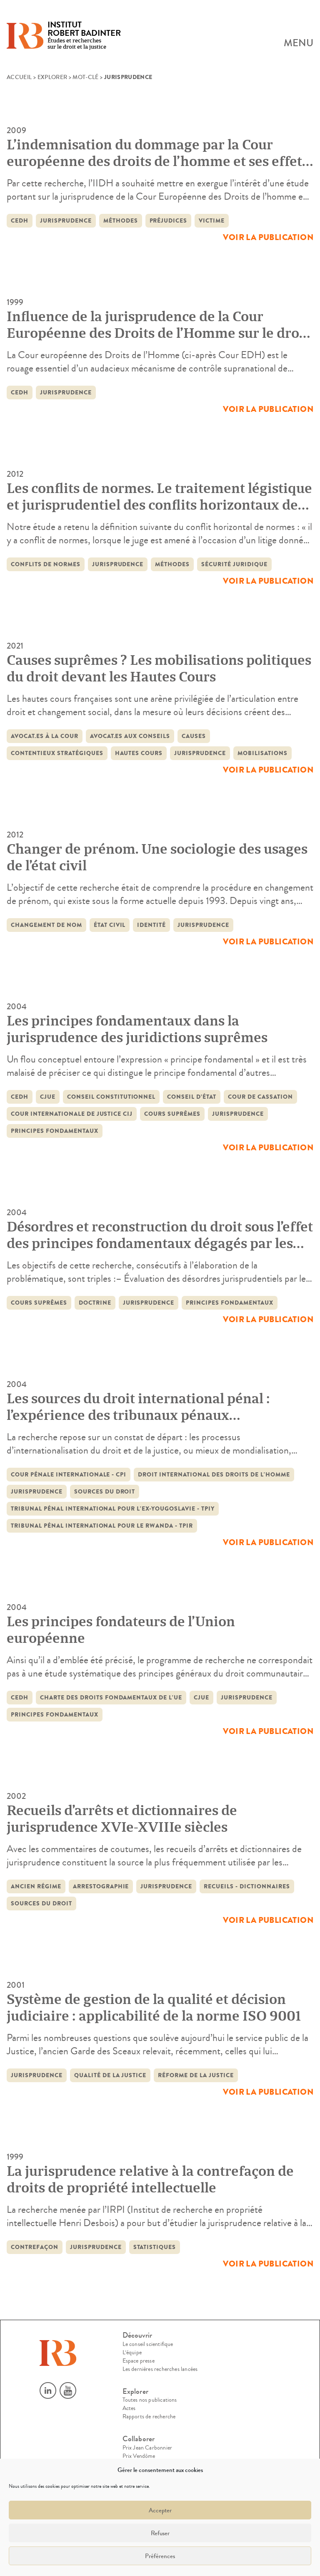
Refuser (160, 2533)
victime (212, 221)
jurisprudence (66, 221)
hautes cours (139, 753)
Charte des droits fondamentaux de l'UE (111, 1698)
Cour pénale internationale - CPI (69, 1475)
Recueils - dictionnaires (247, 1886)
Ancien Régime (36, 1886)
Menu (299, 43)
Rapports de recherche (149, 2417)
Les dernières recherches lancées (160, 2369)
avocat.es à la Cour (45, 736)
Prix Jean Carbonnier (147, 2448)
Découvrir (137, 2335)
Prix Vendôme (139, 2456)
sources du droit (105, 1492)
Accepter (160, 2510)
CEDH (20, 221)
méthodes (121, 221)
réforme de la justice (196, 2075)
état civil (110, 925)
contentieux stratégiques (57, 753)
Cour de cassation (260, 1097)
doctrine (95, 1303)
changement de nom (46, 925)
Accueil (19, 77)
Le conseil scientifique (148, 2344)
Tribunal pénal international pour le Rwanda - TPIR (102, 1526)
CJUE (48, 1097)
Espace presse (139, 2361)
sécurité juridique (234, 564)
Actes (129, 2408)
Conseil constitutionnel (111, 1097)
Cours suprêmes (172, 1114)
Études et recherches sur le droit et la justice (84, 36)
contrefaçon (35, 2247)
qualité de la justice (110, 2075)
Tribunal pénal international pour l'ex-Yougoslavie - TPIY (113, 1509)
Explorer (52, 77)
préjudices (169, 221)
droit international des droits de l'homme (214, 1475)
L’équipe (132, 2353)
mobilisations (262, 753)
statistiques (155, 2247)
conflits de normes (46, 564)
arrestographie (101, 1886)
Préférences (160, 2556)
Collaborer (139, 2439)
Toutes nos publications (150, 2400)
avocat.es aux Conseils (130, 736)
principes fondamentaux (55, 1131)
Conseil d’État (192, 1097)
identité (151, 925)
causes (194, 736)
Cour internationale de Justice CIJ (72, 1114)
